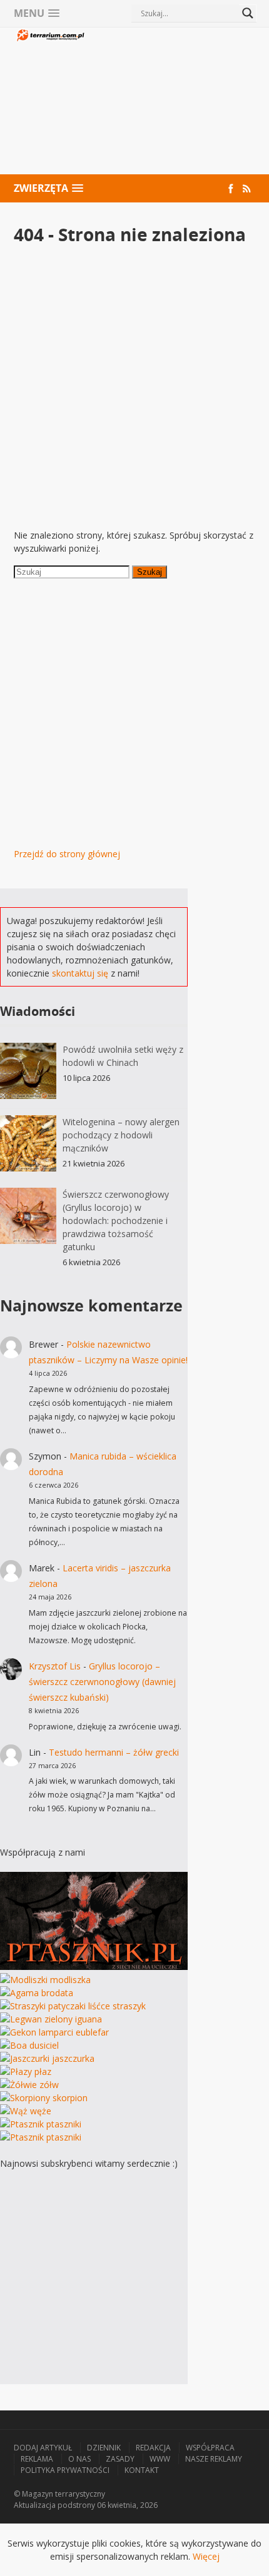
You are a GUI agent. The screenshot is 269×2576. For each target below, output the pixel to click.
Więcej (206, 2556)
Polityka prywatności (65, 2470)
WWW (160, 2459)
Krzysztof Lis (55, 1666)
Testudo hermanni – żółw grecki (114, 1752)
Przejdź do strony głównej (67, 854)
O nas (79, 2459)
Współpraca (210, 2448)
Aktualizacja (35, 2505)
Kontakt (142, 2470)
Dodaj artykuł (43, 2448)
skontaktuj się (80, 973)
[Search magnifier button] (248, 13)
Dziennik (104, 2448)
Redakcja (153, 2448)
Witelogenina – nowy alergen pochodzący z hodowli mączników (121, 1135)
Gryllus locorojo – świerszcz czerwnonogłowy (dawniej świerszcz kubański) (102, 1682)
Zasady (120, 2459)
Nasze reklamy (214, 2459)
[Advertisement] (171, 102)
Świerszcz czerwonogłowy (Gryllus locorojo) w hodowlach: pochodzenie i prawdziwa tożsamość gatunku (116, 1221)
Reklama (37, 2459)
